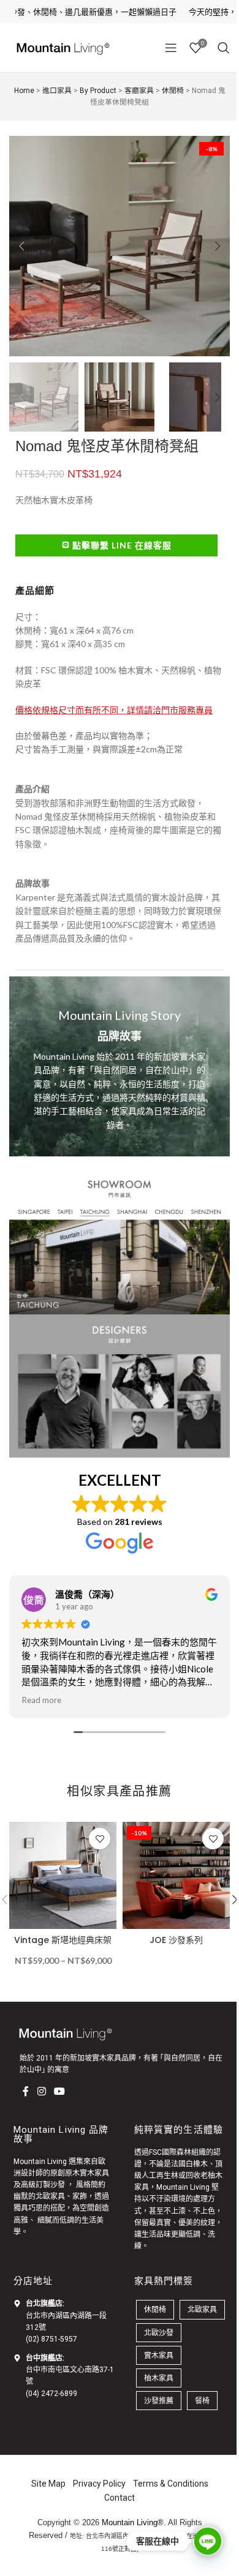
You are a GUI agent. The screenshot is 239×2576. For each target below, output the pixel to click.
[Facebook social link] (21, 2075)
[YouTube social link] (55, 2075)
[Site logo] (61, 47)
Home (19, 91)
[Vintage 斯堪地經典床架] (61, 1849)
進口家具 (52, 91)
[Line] (199, 2541)
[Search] (214, 48)
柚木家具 (154, 2361)
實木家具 (154, 2338)
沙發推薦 (154, 2384)
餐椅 (198, 2384)
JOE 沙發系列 (169, 1911)
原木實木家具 (83, 2156)
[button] (21, 242)
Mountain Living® (128, 2505)
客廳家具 (134, 91)
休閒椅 (168, 91)
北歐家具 (46, 2180)
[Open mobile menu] (162, 48)
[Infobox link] (115, 1054)
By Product (93, 91)
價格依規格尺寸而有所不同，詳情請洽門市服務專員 (114, 698)
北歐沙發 (154, 2316)
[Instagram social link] (37, 2075)
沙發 (53, 2168)
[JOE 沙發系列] (170, 1849)
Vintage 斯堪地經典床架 (60, 1911)
